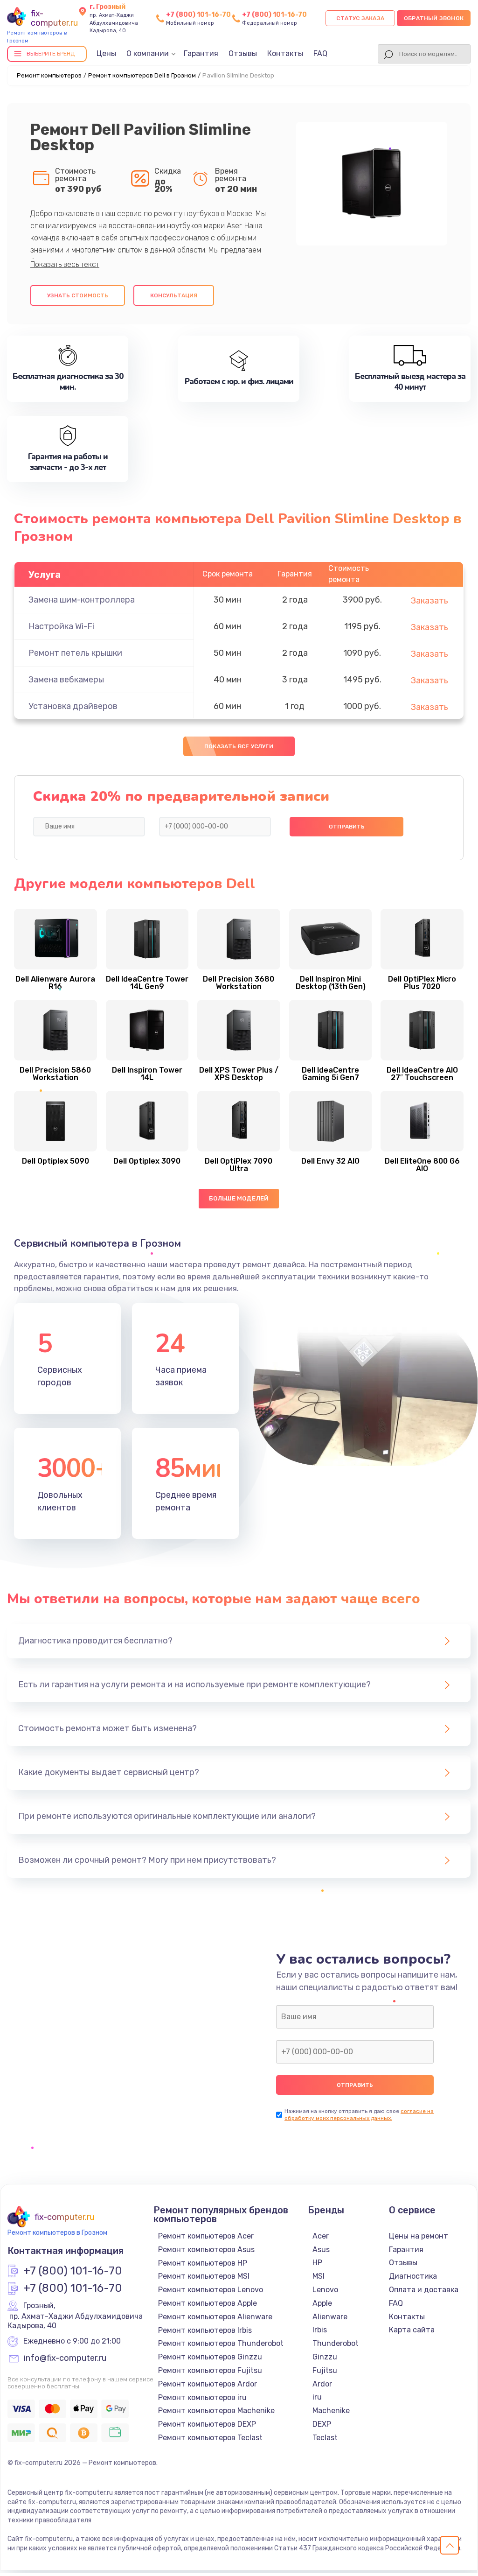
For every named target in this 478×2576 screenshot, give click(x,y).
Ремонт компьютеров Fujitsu (210, 2370)
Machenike (331, 2411)
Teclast (325, 2438)
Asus (321, 2250)
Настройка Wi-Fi (61, 626)
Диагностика (413, 2276)
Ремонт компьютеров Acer (206, 2236)
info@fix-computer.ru (65, 2358)
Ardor (322, 2384)
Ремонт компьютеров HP (203, 2263)
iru (317, 2397)
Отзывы (243, 53)
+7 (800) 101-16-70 (198, 15)
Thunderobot (336, 2343)
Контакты (285, 53)
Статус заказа (360, 18)
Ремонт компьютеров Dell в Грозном (142, 75)
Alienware (330, 2317)
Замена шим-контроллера (82, 600)
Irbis (320, 2330)
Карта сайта (412, 2330)
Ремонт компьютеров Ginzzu (210, 2357)
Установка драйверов (73, 706)
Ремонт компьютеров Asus (206, 2250)
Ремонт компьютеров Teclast (210, 2438)
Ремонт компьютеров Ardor (208, 2384)
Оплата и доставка (424, 2290)
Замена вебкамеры (66, 680)
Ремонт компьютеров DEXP (207, 2424)
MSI (319, 2276)
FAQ (320, 53)
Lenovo (325, 2290)
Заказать (430, 601)
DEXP (322, 2424)
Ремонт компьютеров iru (202, 2397)
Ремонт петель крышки (75, 653)
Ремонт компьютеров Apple (208, 2303)
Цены (106, 53)
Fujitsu (325, 2370)
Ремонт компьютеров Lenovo (211, 2290)
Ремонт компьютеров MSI (204, 2276)
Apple (322, 2303)
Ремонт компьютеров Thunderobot (221, 2343)
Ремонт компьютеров (49, 75)
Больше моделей (239, 1198)
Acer (321, 2236)
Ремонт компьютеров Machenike (216, 2411)
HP (317, 2263)
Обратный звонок (434, 18)
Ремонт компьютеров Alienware (215, 2317)
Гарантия (201, 53)
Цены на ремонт (419, 2236)
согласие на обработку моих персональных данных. (359, 2115)
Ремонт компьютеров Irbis (205, 2330)
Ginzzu (325, 2357)
